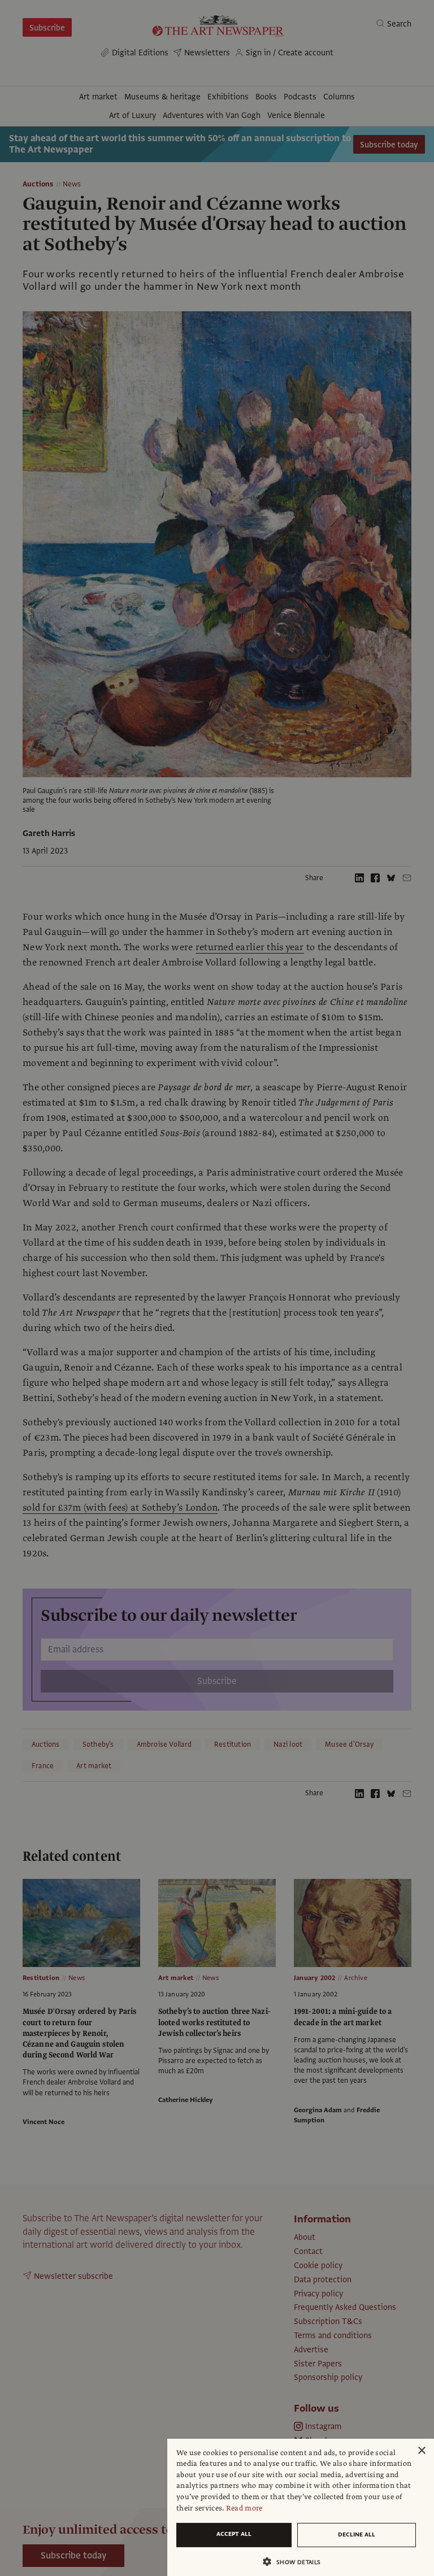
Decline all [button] (357, 2534)
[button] (296, 2562)
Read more (244, 2508)
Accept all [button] (234, 2534)
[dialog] (301, 2507)
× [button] (421, 2451)
